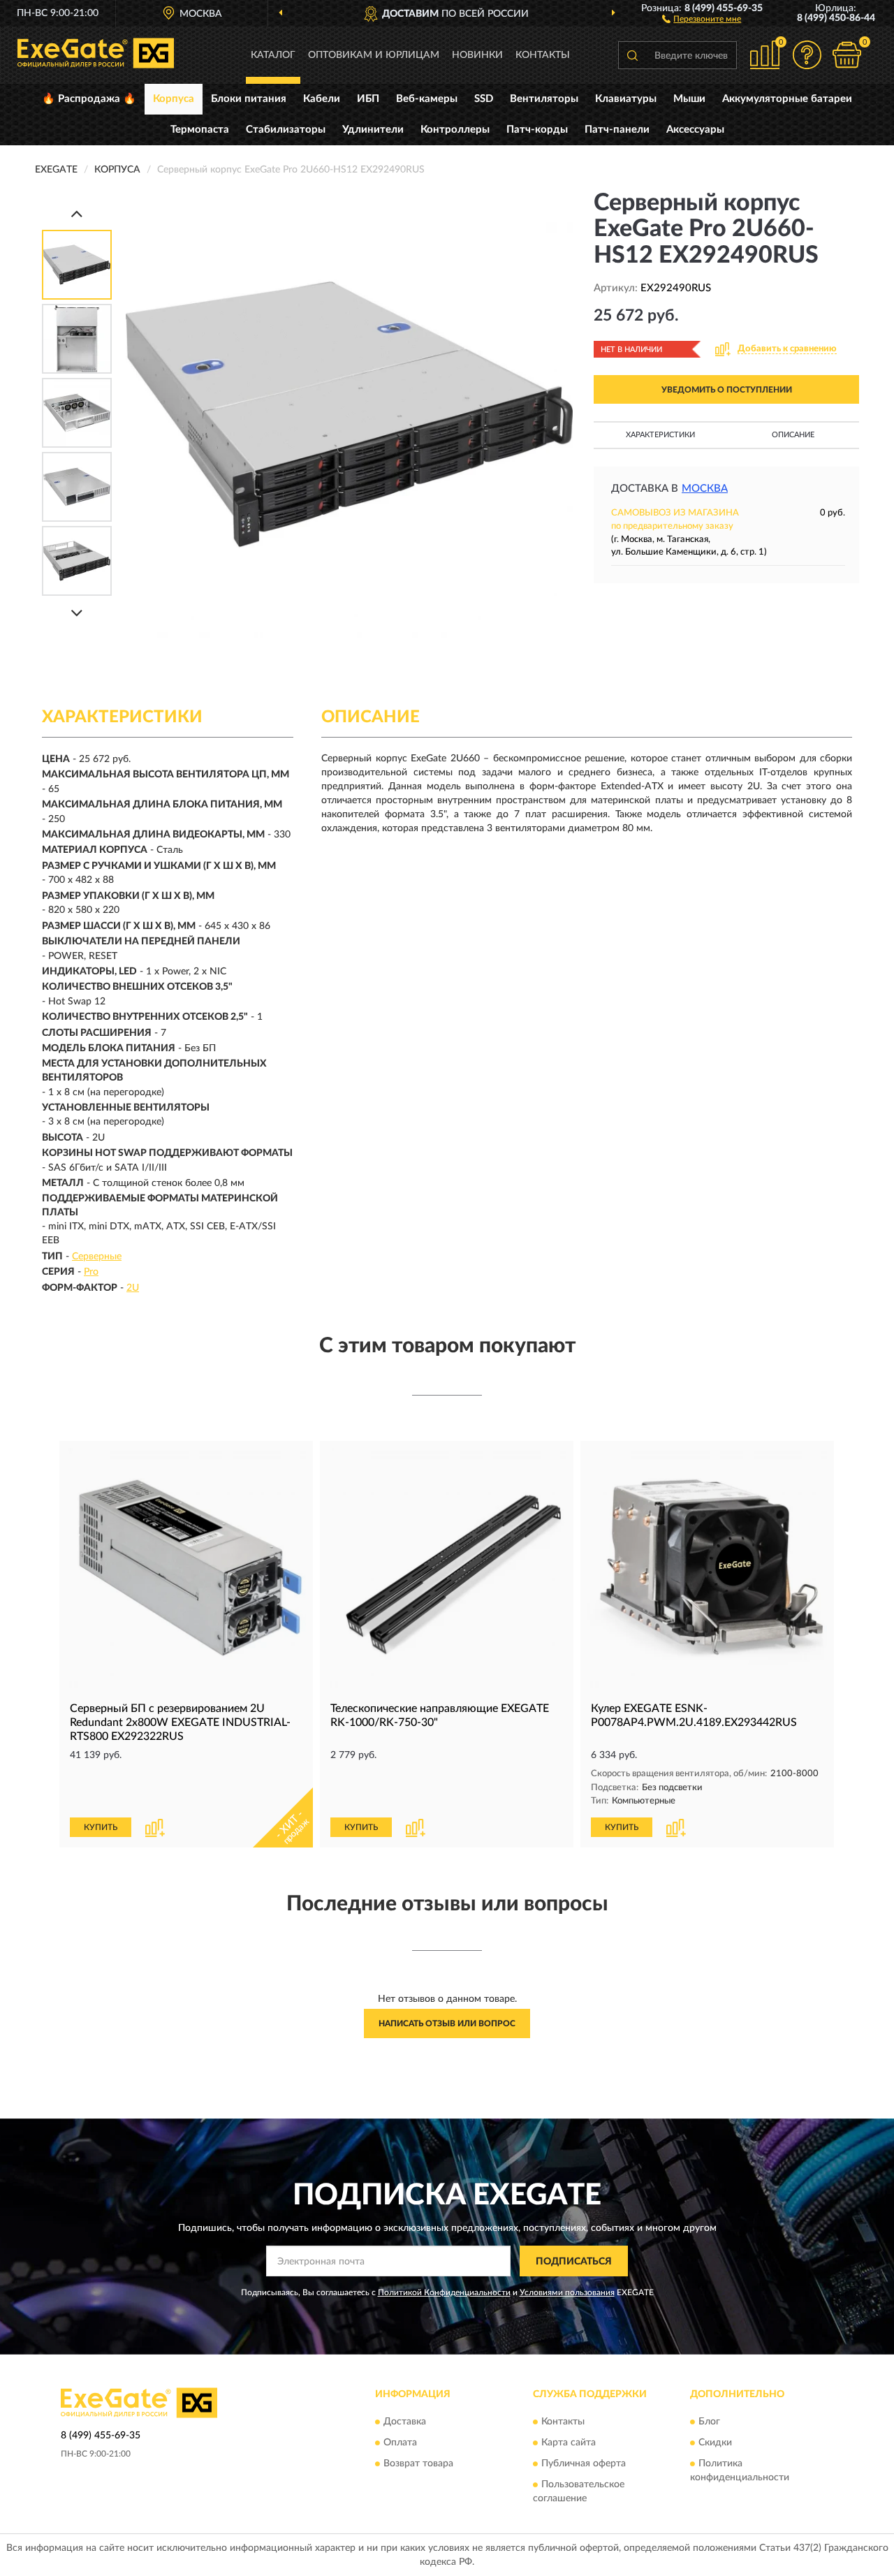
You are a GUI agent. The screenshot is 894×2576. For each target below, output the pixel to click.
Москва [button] (705, 489)
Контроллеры (455, 130)
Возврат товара (418, 2464)
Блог (709, 2422)
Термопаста (200, 130)
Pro (91, 1272)
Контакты (543, 55)
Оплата (400, 2443)
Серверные (97, 1257)
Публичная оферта (584, 2464)
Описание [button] (793, 435)
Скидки (715, 2443)
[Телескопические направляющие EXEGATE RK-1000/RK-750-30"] (447, 1568)
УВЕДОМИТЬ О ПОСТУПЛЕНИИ (727, 390)
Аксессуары (695, 130)
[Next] (77, 613)
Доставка (405, 2422)
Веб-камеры (427, 99)
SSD (484, 99)
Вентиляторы (544, 99)
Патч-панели (617, 130)
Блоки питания (249, 99)
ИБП (368, 99)
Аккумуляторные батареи (787, 99)
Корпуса (174, 99)
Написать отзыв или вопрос (447, 2024)
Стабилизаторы (286, 130)
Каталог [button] (273, 55)
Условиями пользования (567, 2292)
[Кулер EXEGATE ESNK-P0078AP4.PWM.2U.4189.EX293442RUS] (707, 1568)
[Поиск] (632, 55)
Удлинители (373, 130)
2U (133, 1288)
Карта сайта (569, 2443)
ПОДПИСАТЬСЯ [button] (574, 2262)
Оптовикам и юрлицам (374, 55)
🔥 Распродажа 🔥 (89, 99)
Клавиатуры (626, 99)
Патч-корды (537, 130)
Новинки (477, 55)
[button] (702, 18)
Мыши (689, 99)
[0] (847, 55)
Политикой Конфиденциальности (444, 2292)
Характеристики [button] (660, 435)
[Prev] (77, 213)
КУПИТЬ (101, 1827)
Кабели (322, 99)
